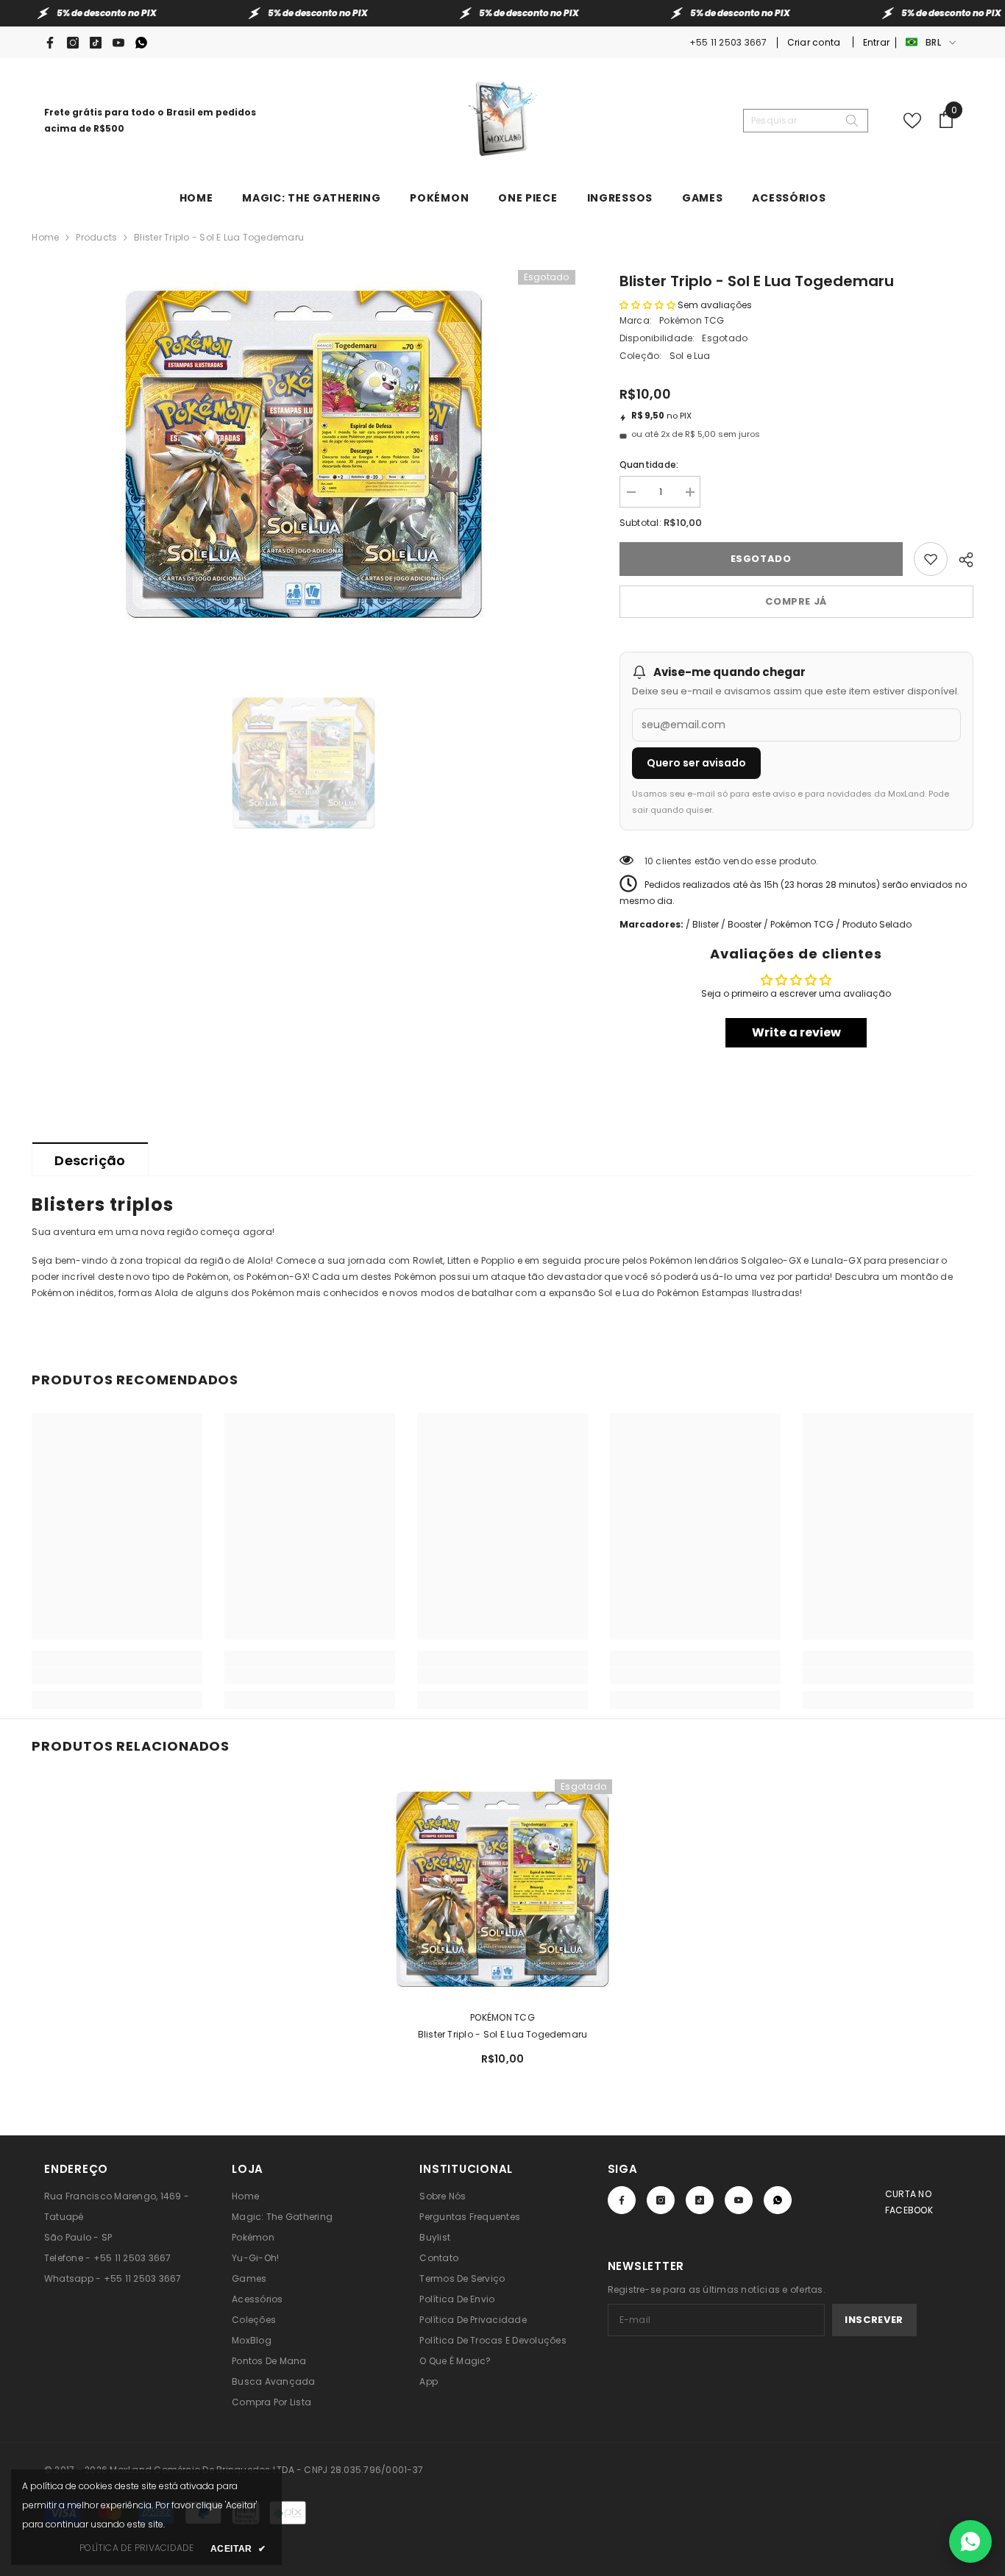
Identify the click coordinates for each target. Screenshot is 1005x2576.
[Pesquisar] (806, 121)
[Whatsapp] (141, 43)
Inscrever (874, 2320)
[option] (303, 454)
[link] (117, 1676)
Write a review (796, 1032)
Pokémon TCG (692, 320)
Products (96, 237)
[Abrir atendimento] (970, 2541)
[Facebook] (50, 43)
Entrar (876, 42)
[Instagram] (73, 43)
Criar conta (815, 42)
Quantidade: (649, 465)
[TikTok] (96, 43)
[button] (647, 305)
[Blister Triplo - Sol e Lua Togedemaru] (502, 1889)
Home (45, 237)
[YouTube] (118, 43)
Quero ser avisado (696, 763)
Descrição (90, 1160)
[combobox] (794, 121)
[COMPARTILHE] (960, 558)
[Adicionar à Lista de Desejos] (931, 559)
